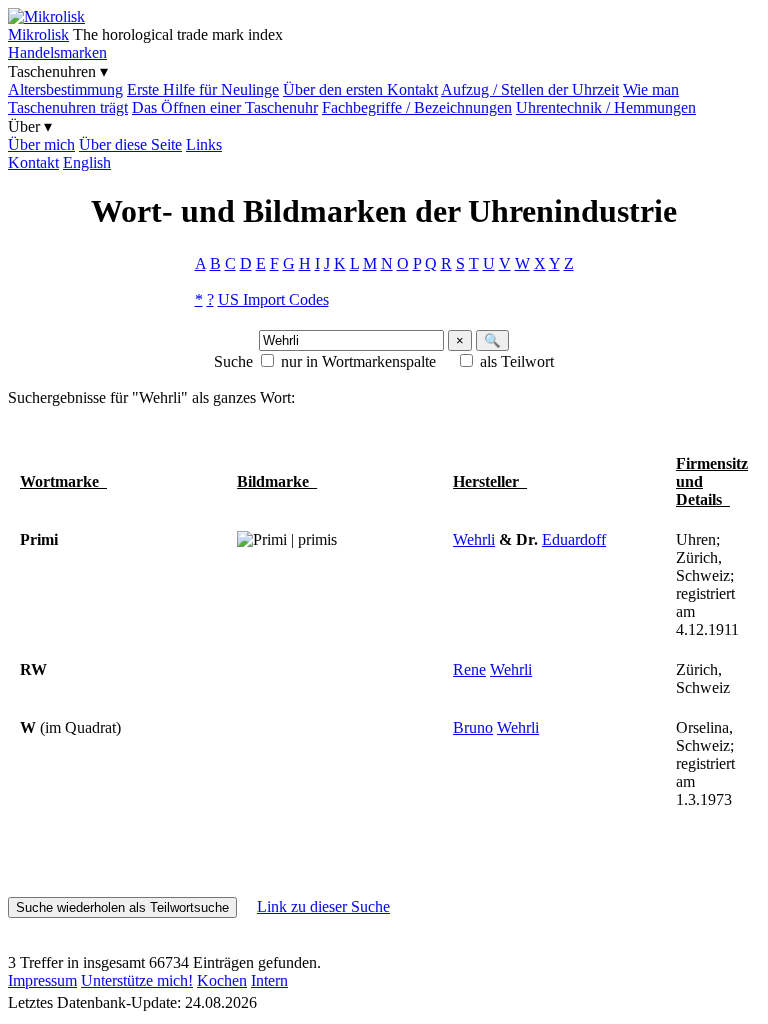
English (87, 162)
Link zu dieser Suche (323, 906)
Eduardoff (574, 539)
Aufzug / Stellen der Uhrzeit (530, 89)
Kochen (222, 980)
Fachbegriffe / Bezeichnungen (417, 107)
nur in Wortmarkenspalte (358, 361)
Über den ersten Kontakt (360, 89)
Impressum (42, 980)
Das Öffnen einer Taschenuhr (225, 107)
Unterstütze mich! (137, 980)
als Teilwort (517, 361)
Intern (269, 980)
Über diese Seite (130, 144)
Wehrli (474, 539)
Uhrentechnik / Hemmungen (606, 107)
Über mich (41, 144)
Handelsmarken (57, 52)
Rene (469, 669)
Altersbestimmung (65, 89)
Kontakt (33, 162)
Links (204, 144)
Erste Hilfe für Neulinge (203, 89)
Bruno (473, 727)
